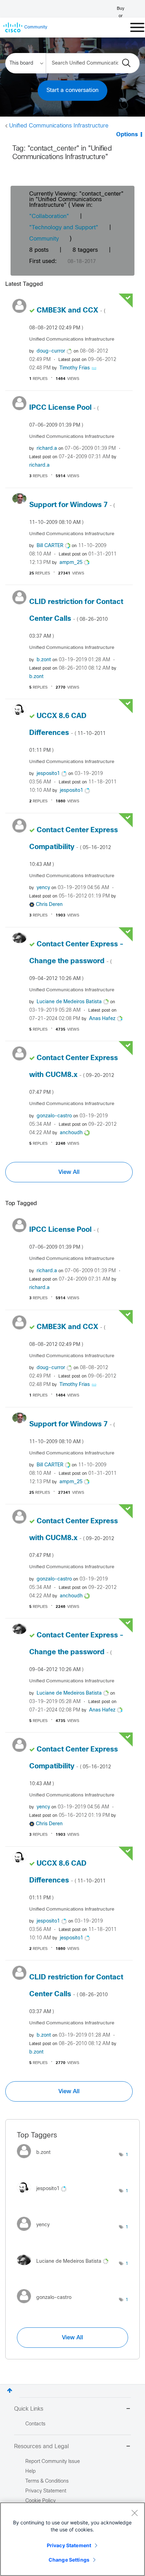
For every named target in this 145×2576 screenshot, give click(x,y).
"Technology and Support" (64, 228)
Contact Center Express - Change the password (76, 961)
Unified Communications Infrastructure (59, 126)
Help (30, 2472)
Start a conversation (72, 90)
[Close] (134, 2513)
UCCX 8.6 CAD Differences (67, 733)
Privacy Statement (69, 2545)
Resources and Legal (42, 2447)
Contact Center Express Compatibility (74, 847)
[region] (72, 2539)
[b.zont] (36, 2160)
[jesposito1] (44, 2194)
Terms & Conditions (47, 2481)
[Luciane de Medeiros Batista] (65, 2267)
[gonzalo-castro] (47, 2305)
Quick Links (29, 2409)
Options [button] (127, 135)
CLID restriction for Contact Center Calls (76, 619)
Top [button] (10, 2390)
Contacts (35, 2424)
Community (44, 239)
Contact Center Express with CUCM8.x (74, 1075)
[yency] (36, 2232)
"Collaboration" (49, 216)
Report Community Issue (53, 2462)
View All (69, 1172)
